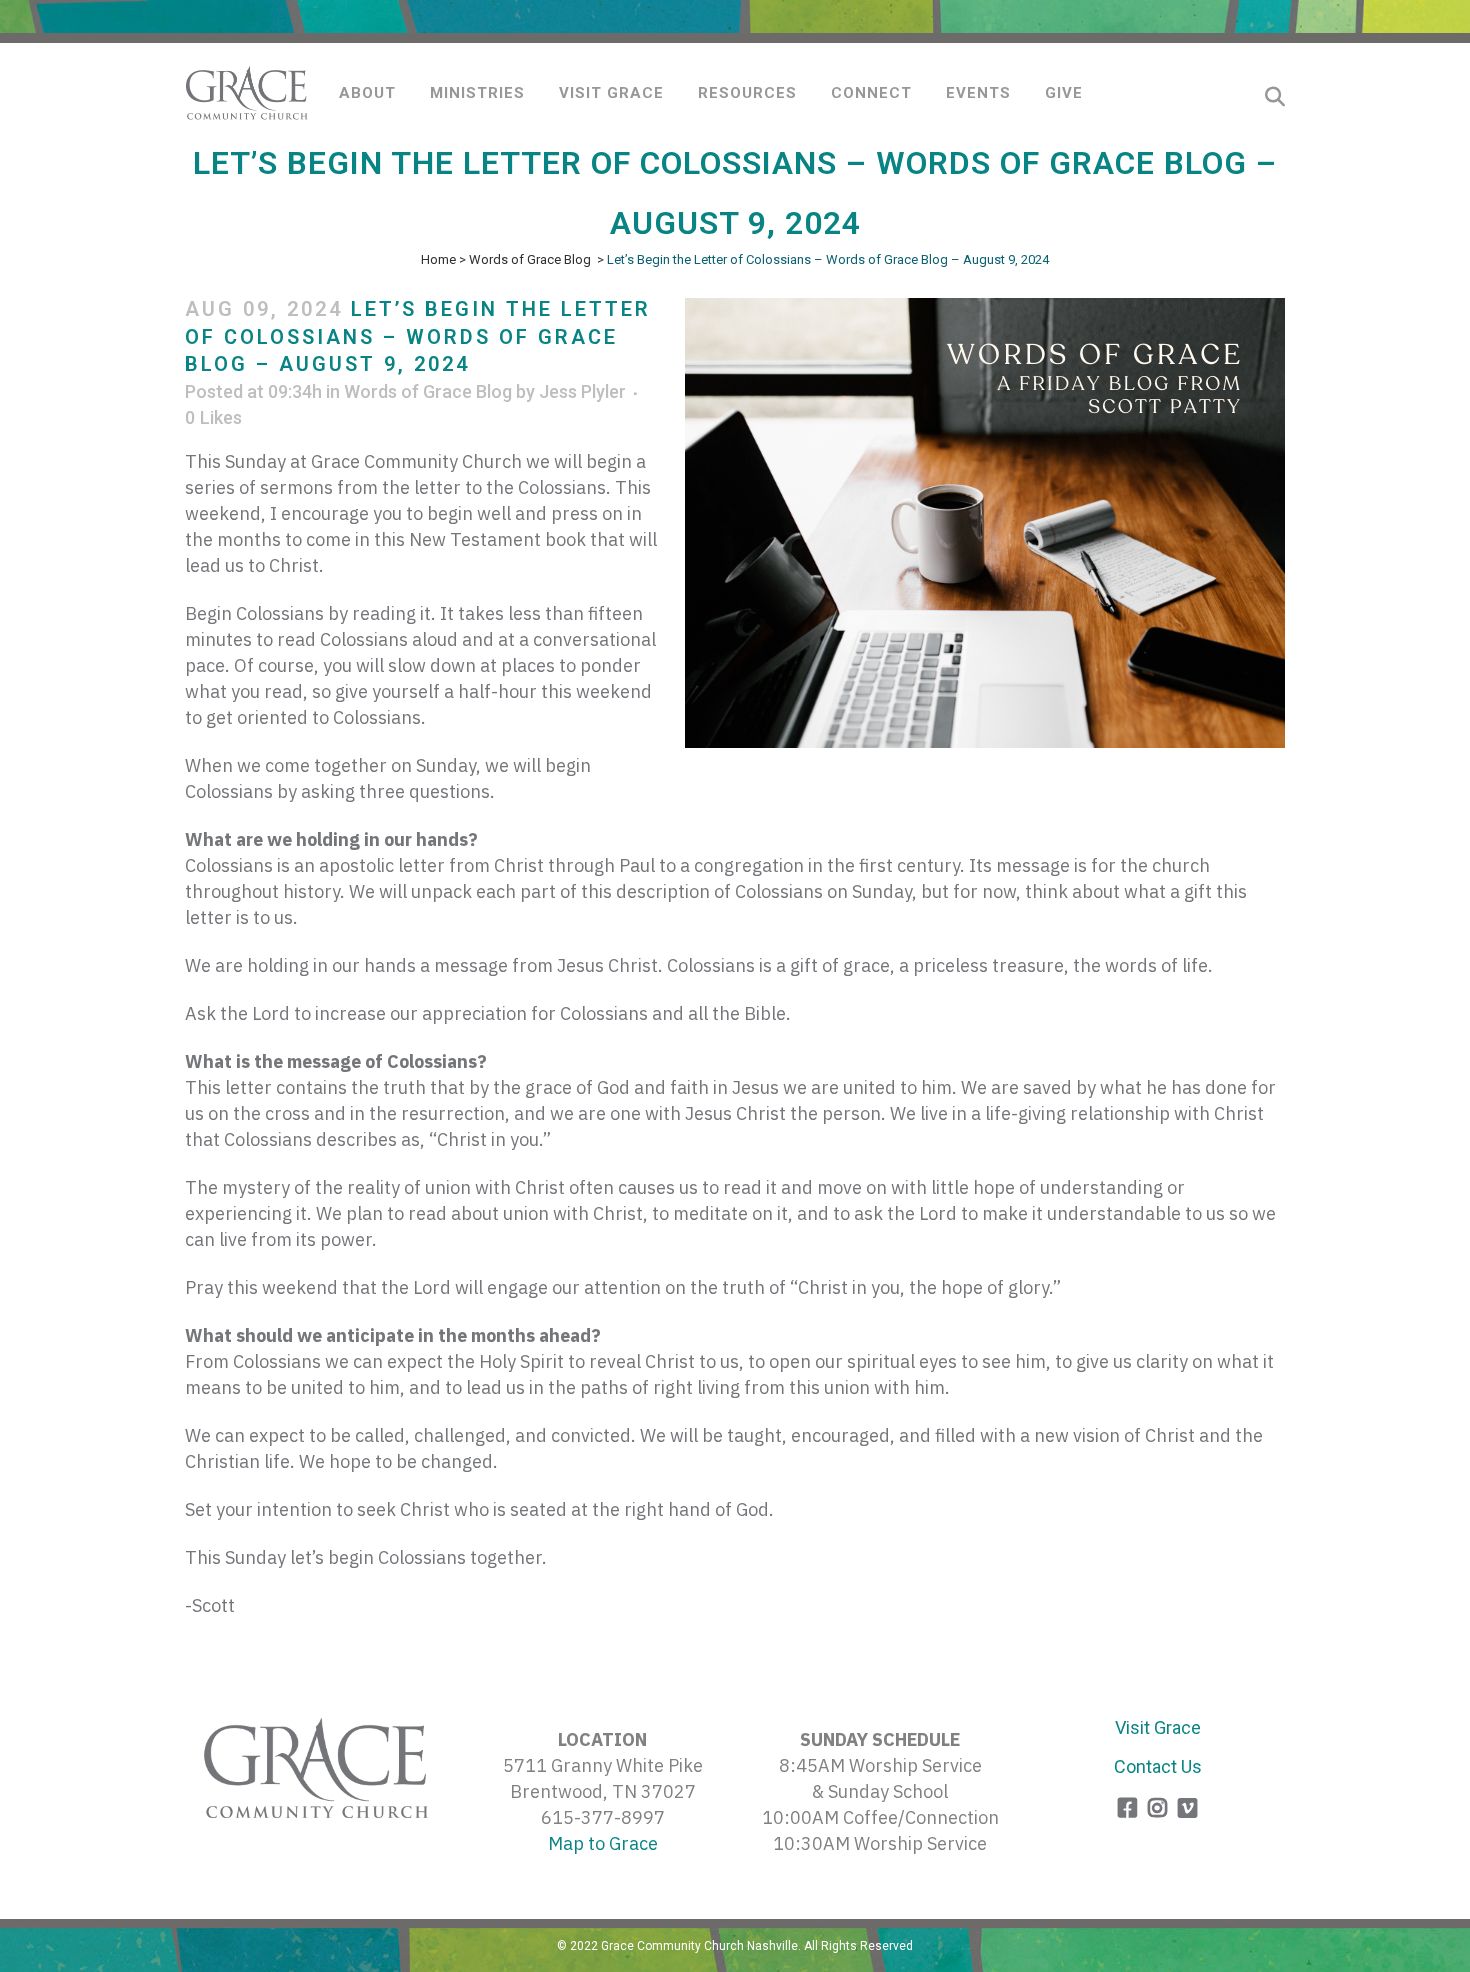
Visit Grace (1158, 1727)
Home (438, 259)
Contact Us (1158, 1766)
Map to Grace (603, 1843)
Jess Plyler (582, 391)
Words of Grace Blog (530, 259)
